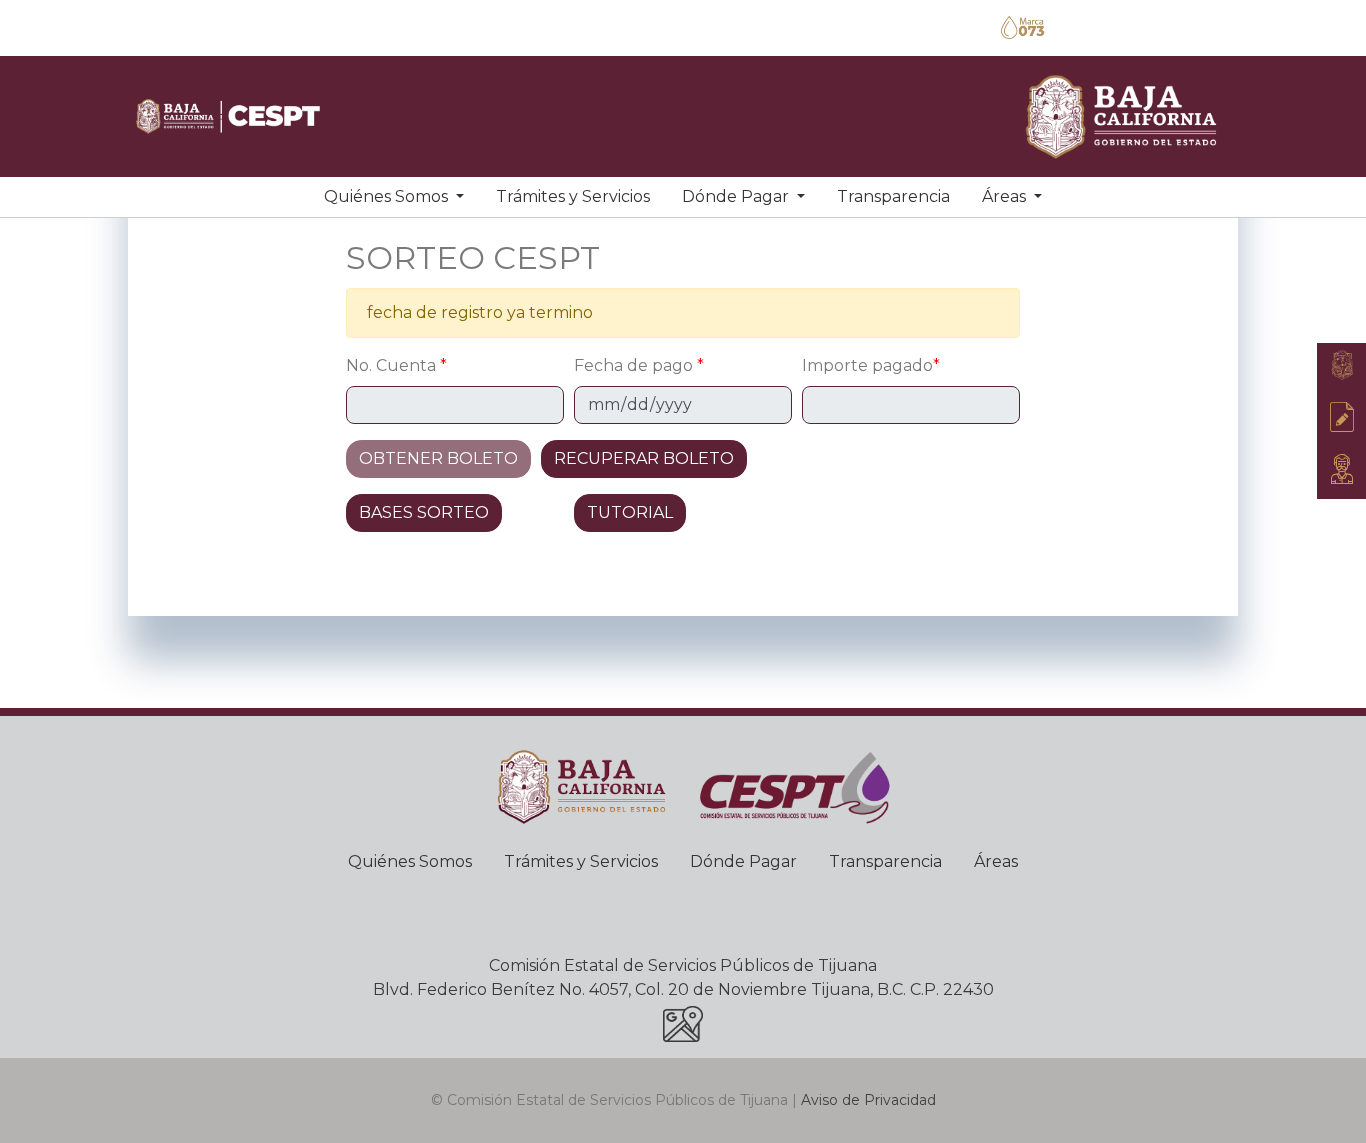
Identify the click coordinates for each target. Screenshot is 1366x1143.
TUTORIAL (630, 512)
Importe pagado (871, 365)
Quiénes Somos (410, 861)
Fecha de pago (639, 365)
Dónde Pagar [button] (737, 196)
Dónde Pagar (743, 861)
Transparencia (893, 196)
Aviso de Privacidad (868, 1100)
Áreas (996, 861)
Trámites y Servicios (573, 196)
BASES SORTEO (424, 512)
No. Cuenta (396, 365)
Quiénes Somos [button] (388, 196)
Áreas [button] (1006, 196)
